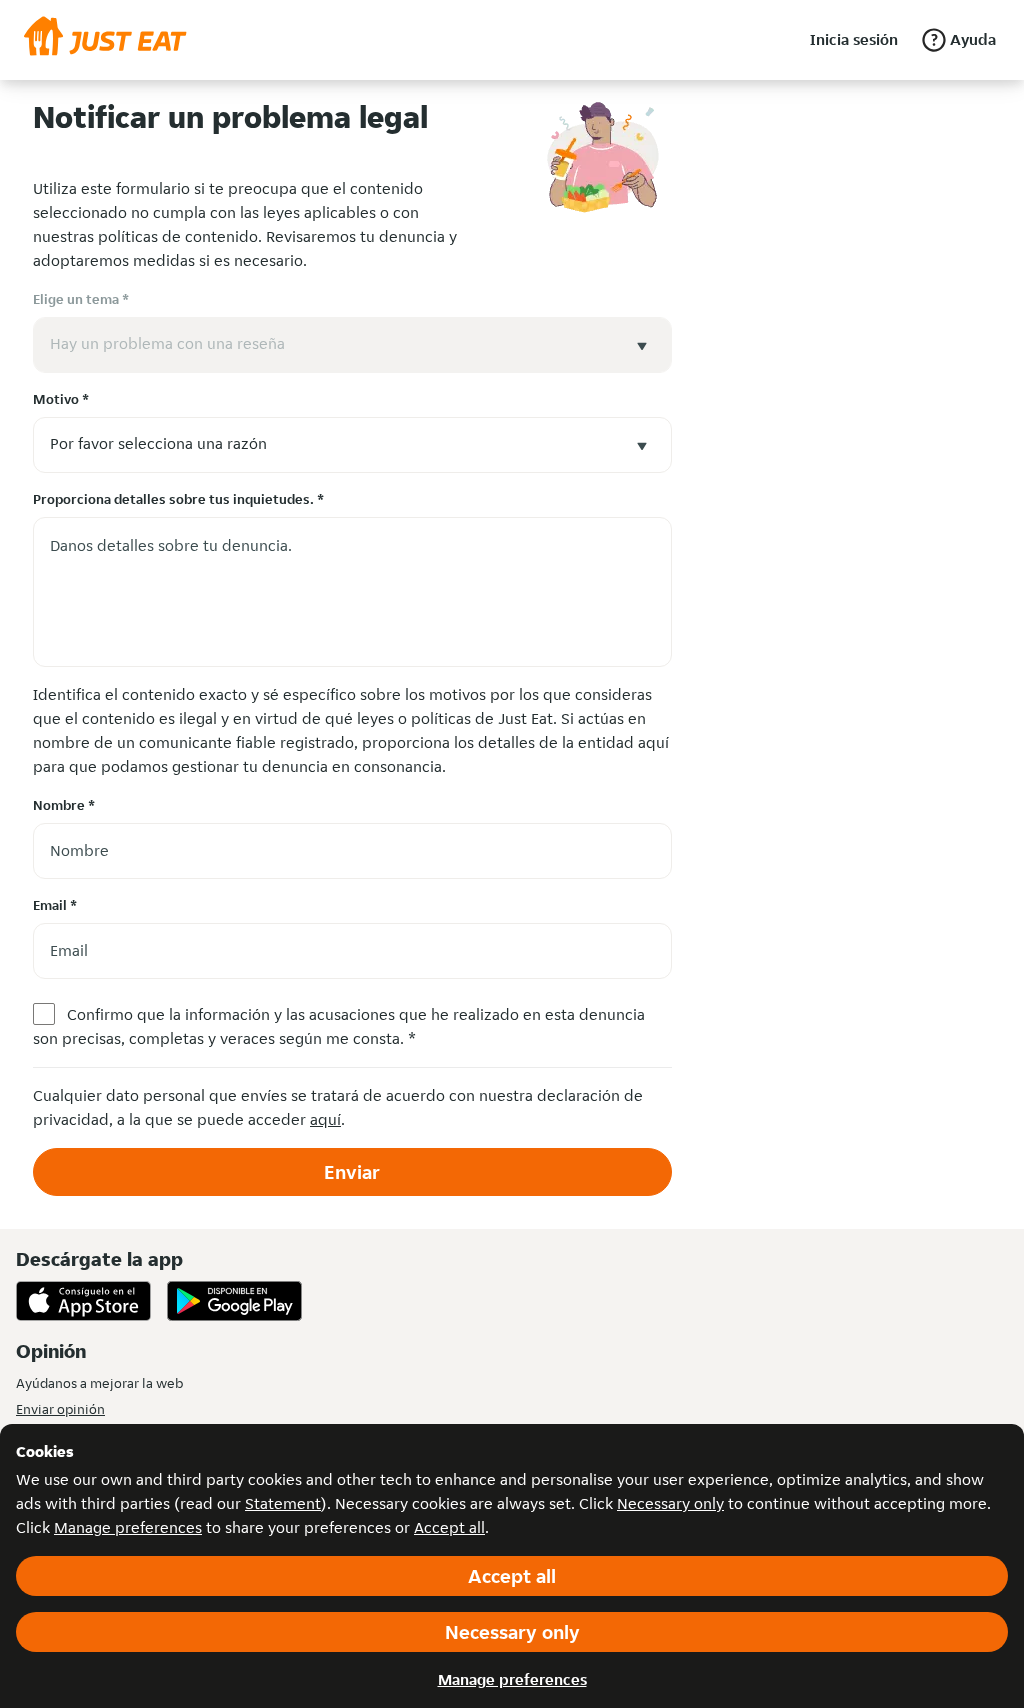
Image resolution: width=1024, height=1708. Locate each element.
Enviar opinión (60, 1409)
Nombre (64, 805)
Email (55, 905)
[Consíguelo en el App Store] (83, 1301)
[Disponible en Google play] (234, 1301)
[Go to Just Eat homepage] (105, 40)
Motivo (61, 399)
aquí (325, 1119)
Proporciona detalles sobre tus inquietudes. (178, 499)
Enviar (352, 1172)
